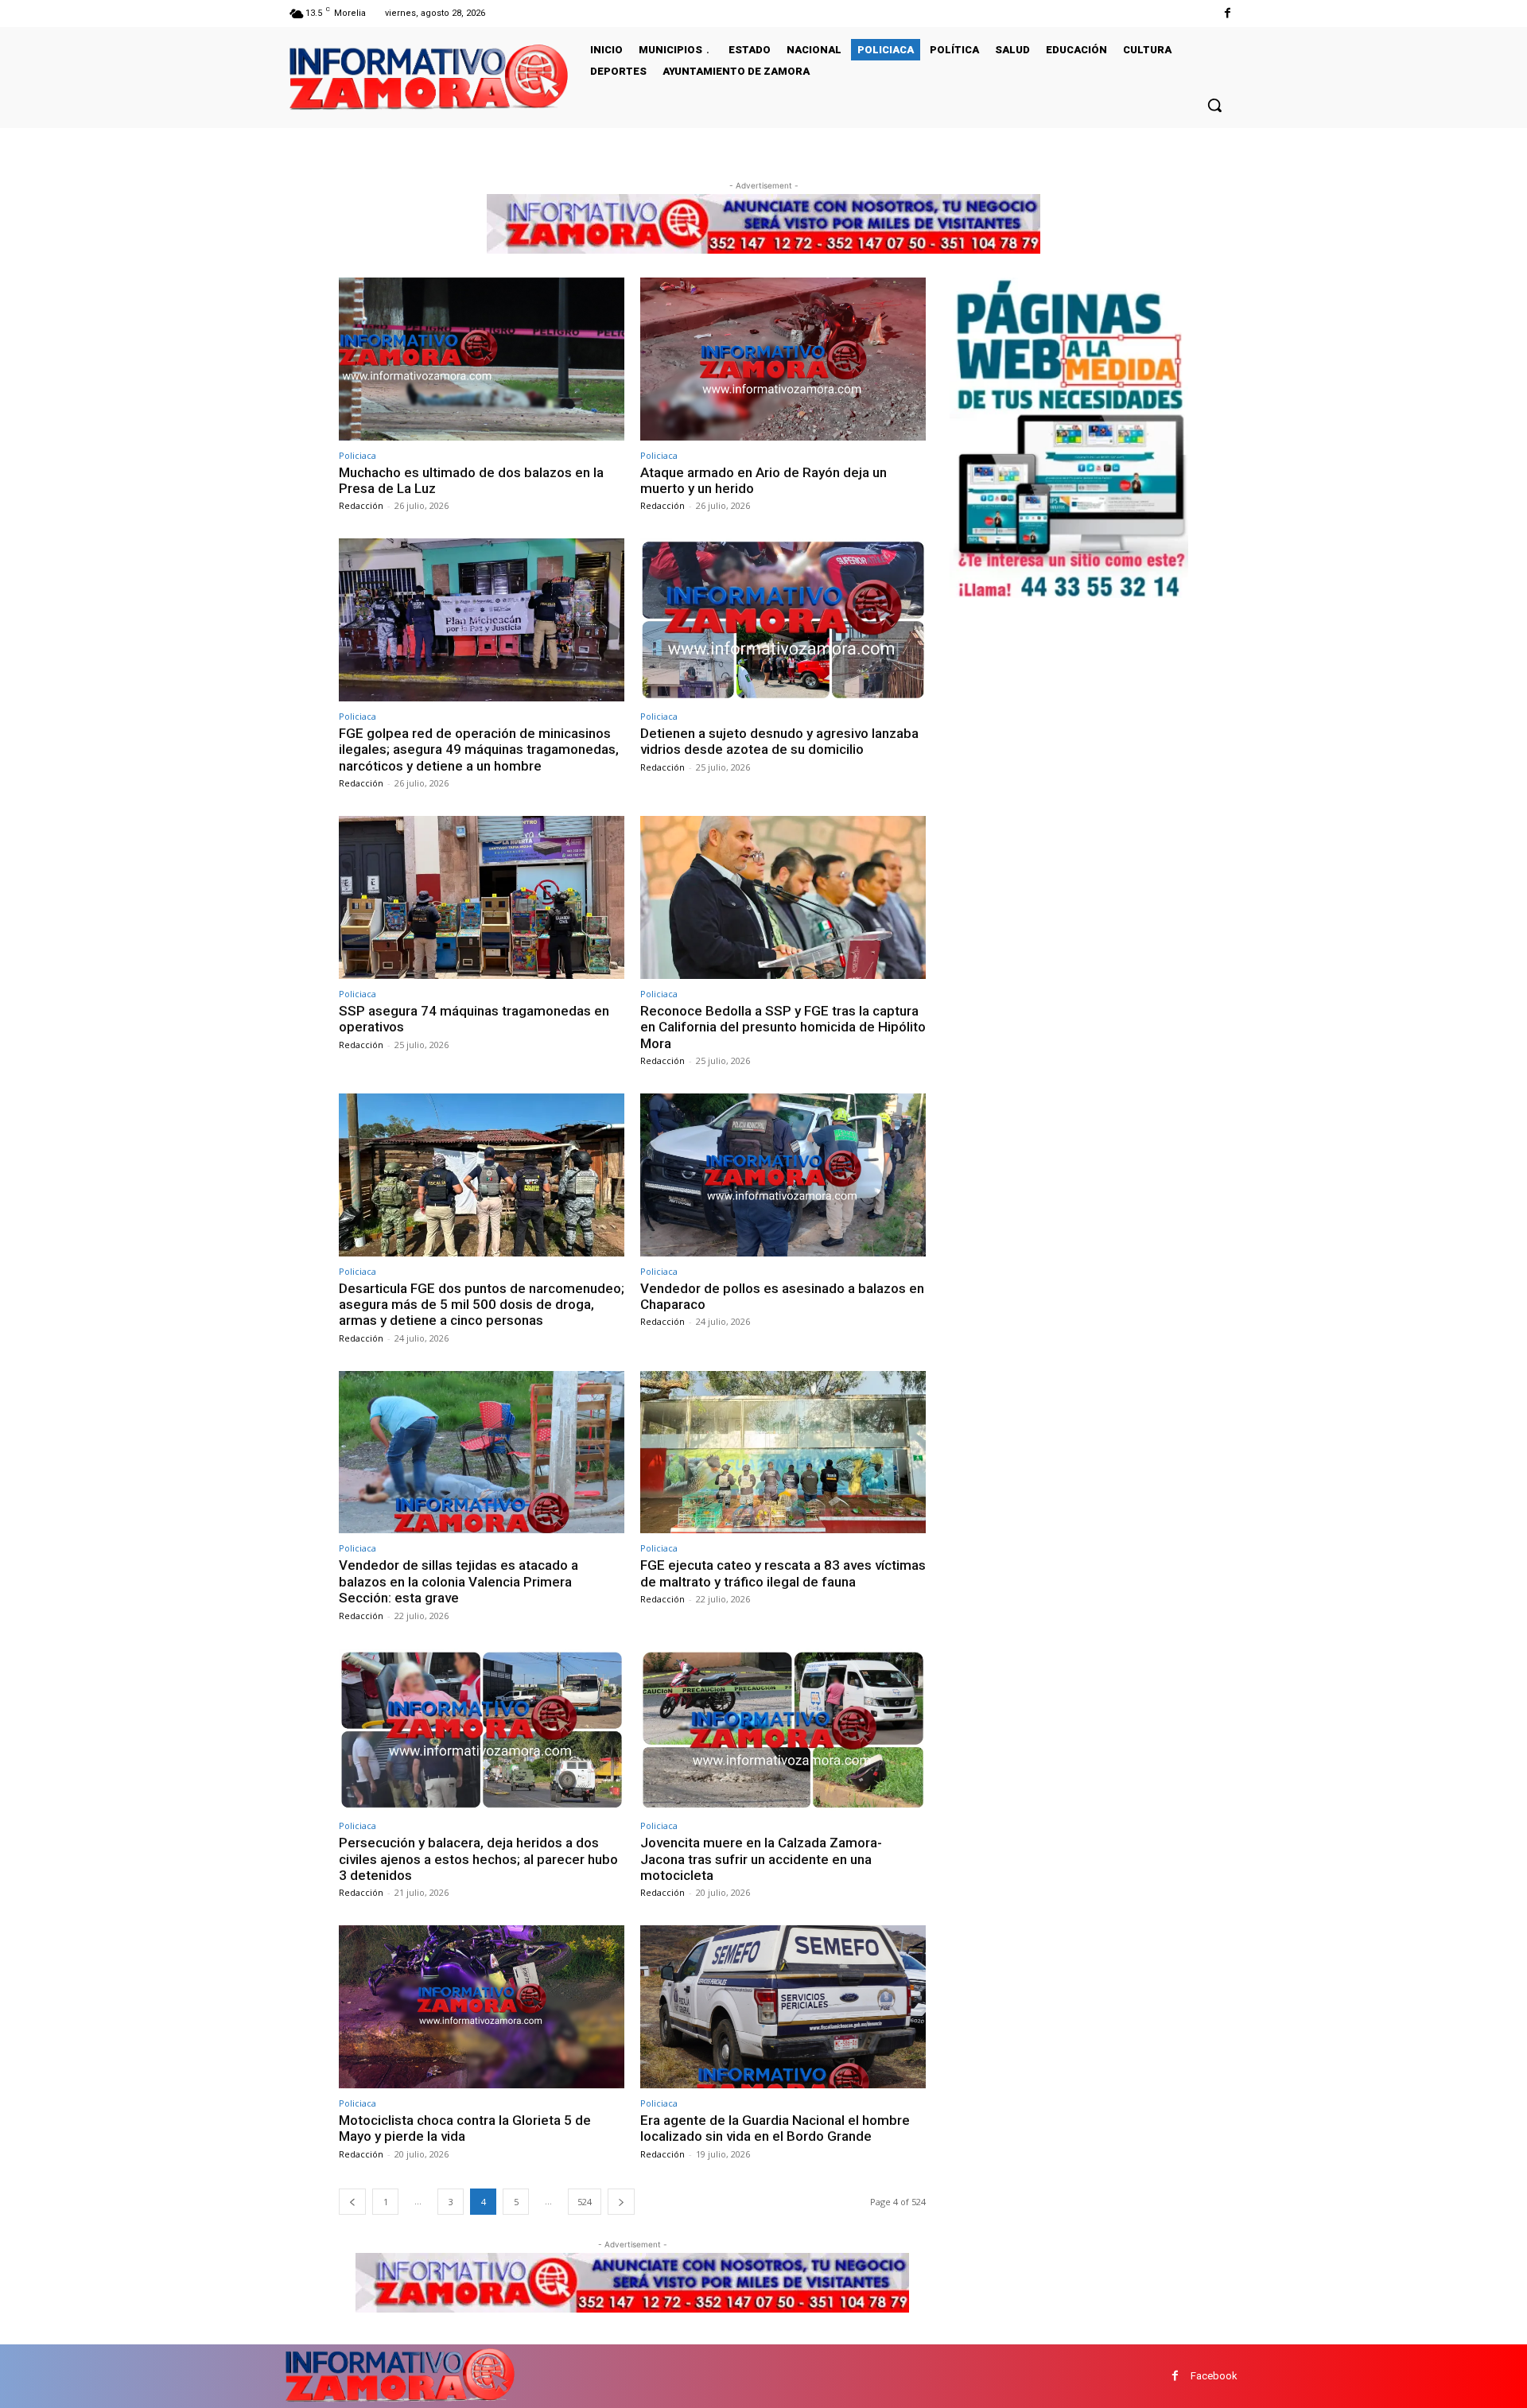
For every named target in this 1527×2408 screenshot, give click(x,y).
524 (585, 2202)
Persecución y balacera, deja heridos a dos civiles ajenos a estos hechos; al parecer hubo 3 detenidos (478, 1859)
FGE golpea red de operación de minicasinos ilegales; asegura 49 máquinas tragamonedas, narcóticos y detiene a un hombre (479, 750)
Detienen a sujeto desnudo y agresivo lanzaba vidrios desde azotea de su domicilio (779, 741)
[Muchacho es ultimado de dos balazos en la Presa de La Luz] (482, 359)
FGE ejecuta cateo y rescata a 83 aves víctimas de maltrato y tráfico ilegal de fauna (783, 1573)
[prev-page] (352, 2202)
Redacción (361, 505)
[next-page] (621, 2202)
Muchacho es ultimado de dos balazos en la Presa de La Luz (471, 480)
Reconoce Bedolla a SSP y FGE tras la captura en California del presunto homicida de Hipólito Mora (783, 1027)
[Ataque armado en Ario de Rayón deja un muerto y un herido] (783, 359)
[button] (1214, 105)
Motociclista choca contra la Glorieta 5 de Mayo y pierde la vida (465, 2128)
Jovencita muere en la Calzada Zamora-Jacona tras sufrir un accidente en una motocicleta (761, 1859)
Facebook (1214, 2376)
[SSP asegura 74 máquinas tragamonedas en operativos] (482, 897)
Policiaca (357, 455)
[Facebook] (1228, 13)
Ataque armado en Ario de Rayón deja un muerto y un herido (763, 480)
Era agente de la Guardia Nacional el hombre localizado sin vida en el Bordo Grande (775, 2128)
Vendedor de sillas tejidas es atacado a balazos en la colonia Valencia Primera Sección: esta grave (458, 1581)
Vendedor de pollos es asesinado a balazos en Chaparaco (782, 1296)
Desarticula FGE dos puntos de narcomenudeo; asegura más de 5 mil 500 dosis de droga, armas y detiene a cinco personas (482, 1305)
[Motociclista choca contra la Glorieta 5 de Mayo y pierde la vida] (482, 2007)
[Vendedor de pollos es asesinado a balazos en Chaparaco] (783, 1175)
